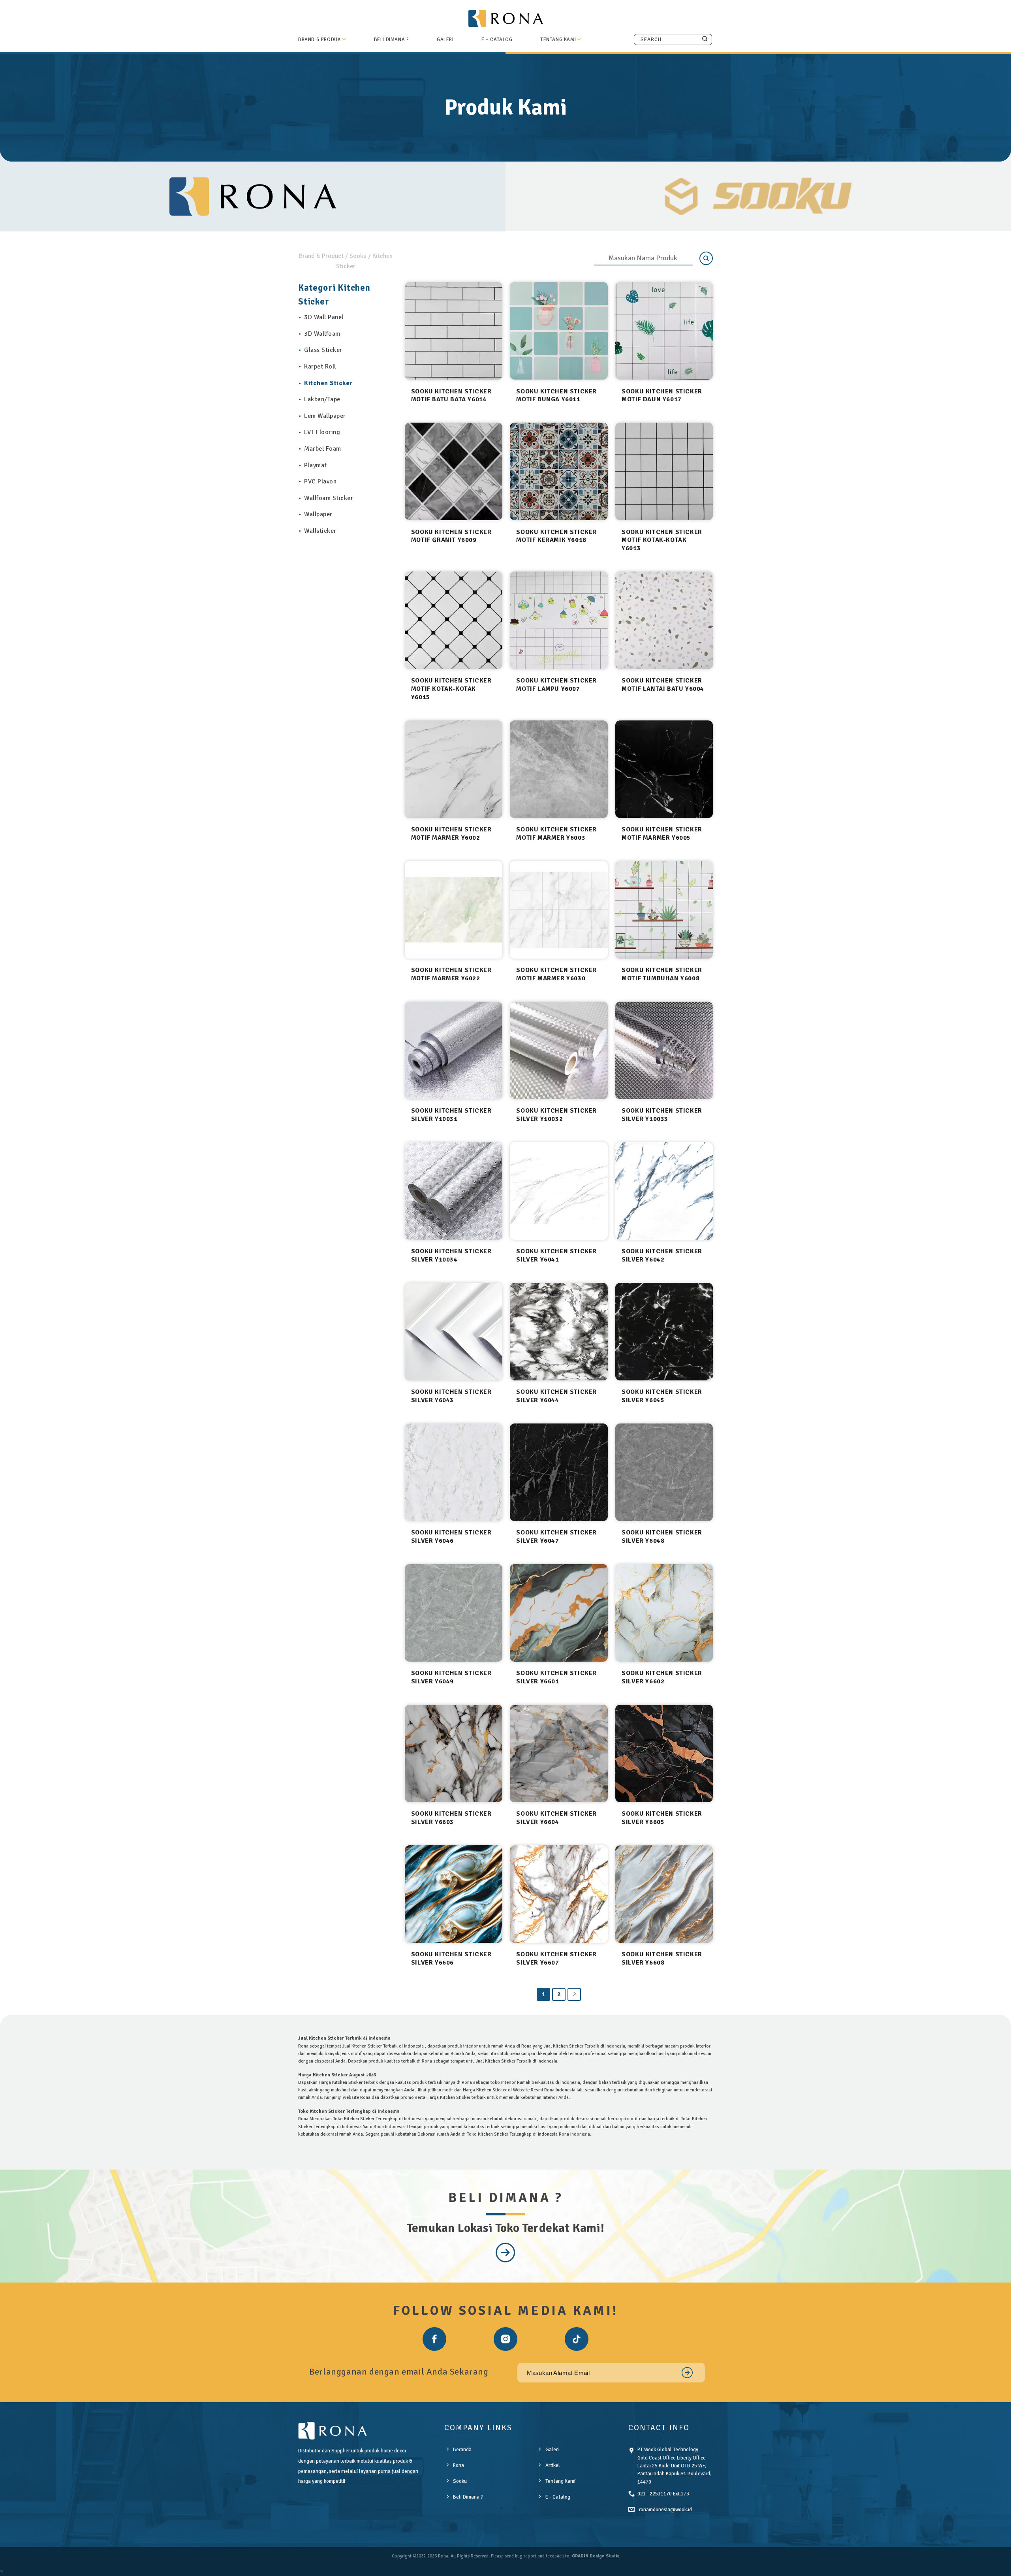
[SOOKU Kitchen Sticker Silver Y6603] (454, 1753)
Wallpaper (318, 514)
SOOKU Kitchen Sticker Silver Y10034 (451, 1255)
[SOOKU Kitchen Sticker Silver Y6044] (559, 1332)
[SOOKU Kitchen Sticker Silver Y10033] (664, 1050)
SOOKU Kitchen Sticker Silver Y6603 (451, 1818)
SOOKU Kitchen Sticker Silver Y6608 (662, 1958)
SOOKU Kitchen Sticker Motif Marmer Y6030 (556, 974)
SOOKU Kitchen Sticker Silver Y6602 (662, 1677)
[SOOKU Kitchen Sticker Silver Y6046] (454, 1472)
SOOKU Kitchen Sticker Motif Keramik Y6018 (556, 536)
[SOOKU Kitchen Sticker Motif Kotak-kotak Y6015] (454, 620)
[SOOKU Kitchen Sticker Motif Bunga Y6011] (559, 331)
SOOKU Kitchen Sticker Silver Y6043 (451, 1396)
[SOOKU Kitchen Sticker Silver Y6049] (454, 1613)
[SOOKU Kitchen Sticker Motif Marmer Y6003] (559, 769)
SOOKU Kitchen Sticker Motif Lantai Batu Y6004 (663, 685)
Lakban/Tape (322, 399)
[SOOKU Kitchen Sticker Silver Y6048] (664, 1472)
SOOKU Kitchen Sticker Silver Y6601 (556, 1677)
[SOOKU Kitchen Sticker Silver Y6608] (664, 1894)
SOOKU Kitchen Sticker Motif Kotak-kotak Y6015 (451, 689)
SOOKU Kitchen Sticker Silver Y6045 (662, 1396)
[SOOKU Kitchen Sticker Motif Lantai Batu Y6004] (664, 620)
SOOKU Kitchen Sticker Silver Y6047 (556, 1537)
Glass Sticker (323, 350)
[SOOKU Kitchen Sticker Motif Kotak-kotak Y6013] (664, 471)
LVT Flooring (322, 432)
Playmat (316, 465)
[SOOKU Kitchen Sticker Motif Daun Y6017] (664, 331)
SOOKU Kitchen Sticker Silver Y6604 (556, 1818)
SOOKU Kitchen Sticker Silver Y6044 (556, 1396)
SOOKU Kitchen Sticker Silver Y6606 (451, 1958)
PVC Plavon (320, 481)
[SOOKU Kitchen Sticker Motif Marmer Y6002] (454, 769)
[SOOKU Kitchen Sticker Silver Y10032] (559, 1050)
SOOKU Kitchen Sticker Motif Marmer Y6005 (662, 834)
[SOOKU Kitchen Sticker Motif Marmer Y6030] (559, 910)
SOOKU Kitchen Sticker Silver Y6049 (451, 1677)
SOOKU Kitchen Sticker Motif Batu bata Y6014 (451, 396)
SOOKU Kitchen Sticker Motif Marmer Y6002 (451, 834)
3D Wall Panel (324, 317)
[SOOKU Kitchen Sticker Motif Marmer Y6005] (664, 769)
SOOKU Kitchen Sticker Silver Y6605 (662, 1818)
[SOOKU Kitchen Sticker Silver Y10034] (454, 1191)
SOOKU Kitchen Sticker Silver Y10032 (556, 1115)
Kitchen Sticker (328, 383)
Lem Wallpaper (325, 416)
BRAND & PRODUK (319, 39)
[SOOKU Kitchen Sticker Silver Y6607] (559, 1894)
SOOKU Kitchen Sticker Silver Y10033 (662, 1115)
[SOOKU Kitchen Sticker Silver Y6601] (559, 1613)
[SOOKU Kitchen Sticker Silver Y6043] (454, 1332)
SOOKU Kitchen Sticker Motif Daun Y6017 (662, 396)
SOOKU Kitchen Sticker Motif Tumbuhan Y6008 (662, 974)
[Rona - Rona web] (505, 18)
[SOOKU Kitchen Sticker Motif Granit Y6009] (454, 471)
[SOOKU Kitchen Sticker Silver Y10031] (454, 1050)
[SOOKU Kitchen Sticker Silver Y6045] (664, 1332)
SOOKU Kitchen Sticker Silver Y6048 (662, 1537)
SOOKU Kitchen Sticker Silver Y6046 (451, 1537)
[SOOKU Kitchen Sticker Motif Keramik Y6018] (559, 471)
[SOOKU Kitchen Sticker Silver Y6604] (559, 1753)
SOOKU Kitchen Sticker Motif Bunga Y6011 (556, 396)
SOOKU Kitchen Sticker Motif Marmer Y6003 (556, 834)
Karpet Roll (320, 367)
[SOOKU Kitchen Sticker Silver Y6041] (559, 1191)
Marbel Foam (323, 449)
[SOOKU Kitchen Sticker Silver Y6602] (664, 1613)
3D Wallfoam (322, 334)
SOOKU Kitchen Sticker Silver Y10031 (451, 1115)
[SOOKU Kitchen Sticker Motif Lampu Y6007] (559, 620)
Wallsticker (320, 531)
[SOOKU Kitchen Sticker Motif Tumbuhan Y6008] (664, 910)
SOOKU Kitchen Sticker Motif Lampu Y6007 (556, 685)
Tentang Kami (558, 39)
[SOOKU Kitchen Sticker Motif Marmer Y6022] (454, 910)
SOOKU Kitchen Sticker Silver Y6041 (556, 1255)
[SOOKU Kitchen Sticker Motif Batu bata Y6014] (454, 331)
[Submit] (705, 39)
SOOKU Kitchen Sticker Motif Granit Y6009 (451, 536)
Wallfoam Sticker (329, 498)
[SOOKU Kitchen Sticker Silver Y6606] (454, 1894)
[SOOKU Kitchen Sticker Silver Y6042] (664, 1191)
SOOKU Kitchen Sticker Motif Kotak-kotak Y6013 (662, 540)
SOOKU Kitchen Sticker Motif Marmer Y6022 (451, 974)
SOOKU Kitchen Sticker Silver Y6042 (662, 1255)
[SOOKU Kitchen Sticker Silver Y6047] (559, 1472)
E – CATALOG (497, 39)
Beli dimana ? (392, 39)
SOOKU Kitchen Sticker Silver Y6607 (556, 1958)
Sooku (358, 256)
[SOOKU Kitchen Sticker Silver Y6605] (664, 1753)
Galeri (445, 39)
